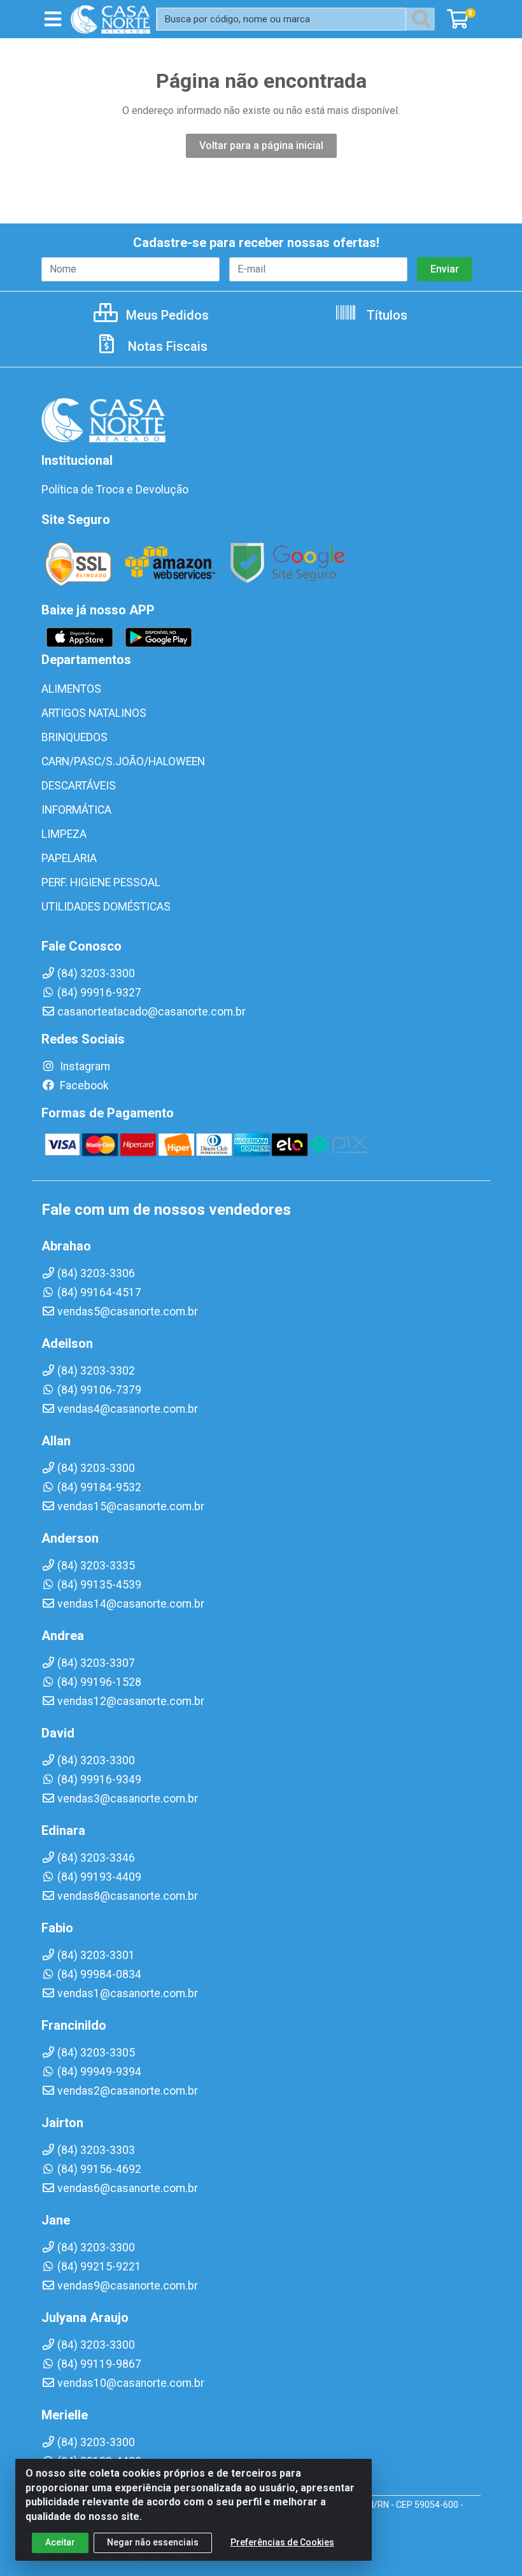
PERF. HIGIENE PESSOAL (101, 882)
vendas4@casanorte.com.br (128, 1409)
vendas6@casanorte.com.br (128, 2188)
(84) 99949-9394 (99, 2072)
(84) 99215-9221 (99, 2267)
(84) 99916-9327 (99, 993)
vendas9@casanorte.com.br (128, 2286)
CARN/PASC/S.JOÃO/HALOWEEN (123, 761)
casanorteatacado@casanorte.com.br (152, 1012)
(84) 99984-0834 (99, 1974)
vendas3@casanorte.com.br (128, 1799)
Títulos (385, 315)
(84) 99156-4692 (99, 2169)
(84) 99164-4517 (99, 1292)
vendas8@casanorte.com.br (128, 1896)
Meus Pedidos (166, 315)
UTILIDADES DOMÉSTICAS (106, 907)
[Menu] (53, 19)
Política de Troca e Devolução (115, 490)
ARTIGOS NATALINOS (94, 713)
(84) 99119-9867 (99, 2364)
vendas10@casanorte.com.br (131, 2383)
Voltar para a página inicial (261, 145)
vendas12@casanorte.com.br (131, 1701)
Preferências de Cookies (282, 2542)
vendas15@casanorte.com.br (131, 1506)
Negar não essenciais (153, 2542)
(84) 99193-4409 (99, 1877)
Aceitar (60, 2542)
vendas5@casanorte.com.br (128, 1312)
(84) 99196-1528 (99, 1682)
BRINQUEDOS (74, 737)
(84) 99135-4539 (99, 1585)
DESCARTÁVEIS (79, 786)
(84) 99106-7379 (99, 1390)
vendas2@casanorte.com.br (128, 2091)
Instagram (84, 1066)
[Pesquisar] (424, 19)
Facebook (83, 1086)
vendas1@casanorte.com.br (128, 1993)
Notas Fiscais (166, 346)
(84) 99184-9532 (99, 1487)
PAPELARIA (69, 858)
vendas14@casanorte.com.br (131, 1604)
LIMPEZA (64, 834)
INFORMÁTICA (76, 810)
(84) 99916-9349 (99, 1780)
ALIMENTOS (71, 689)
